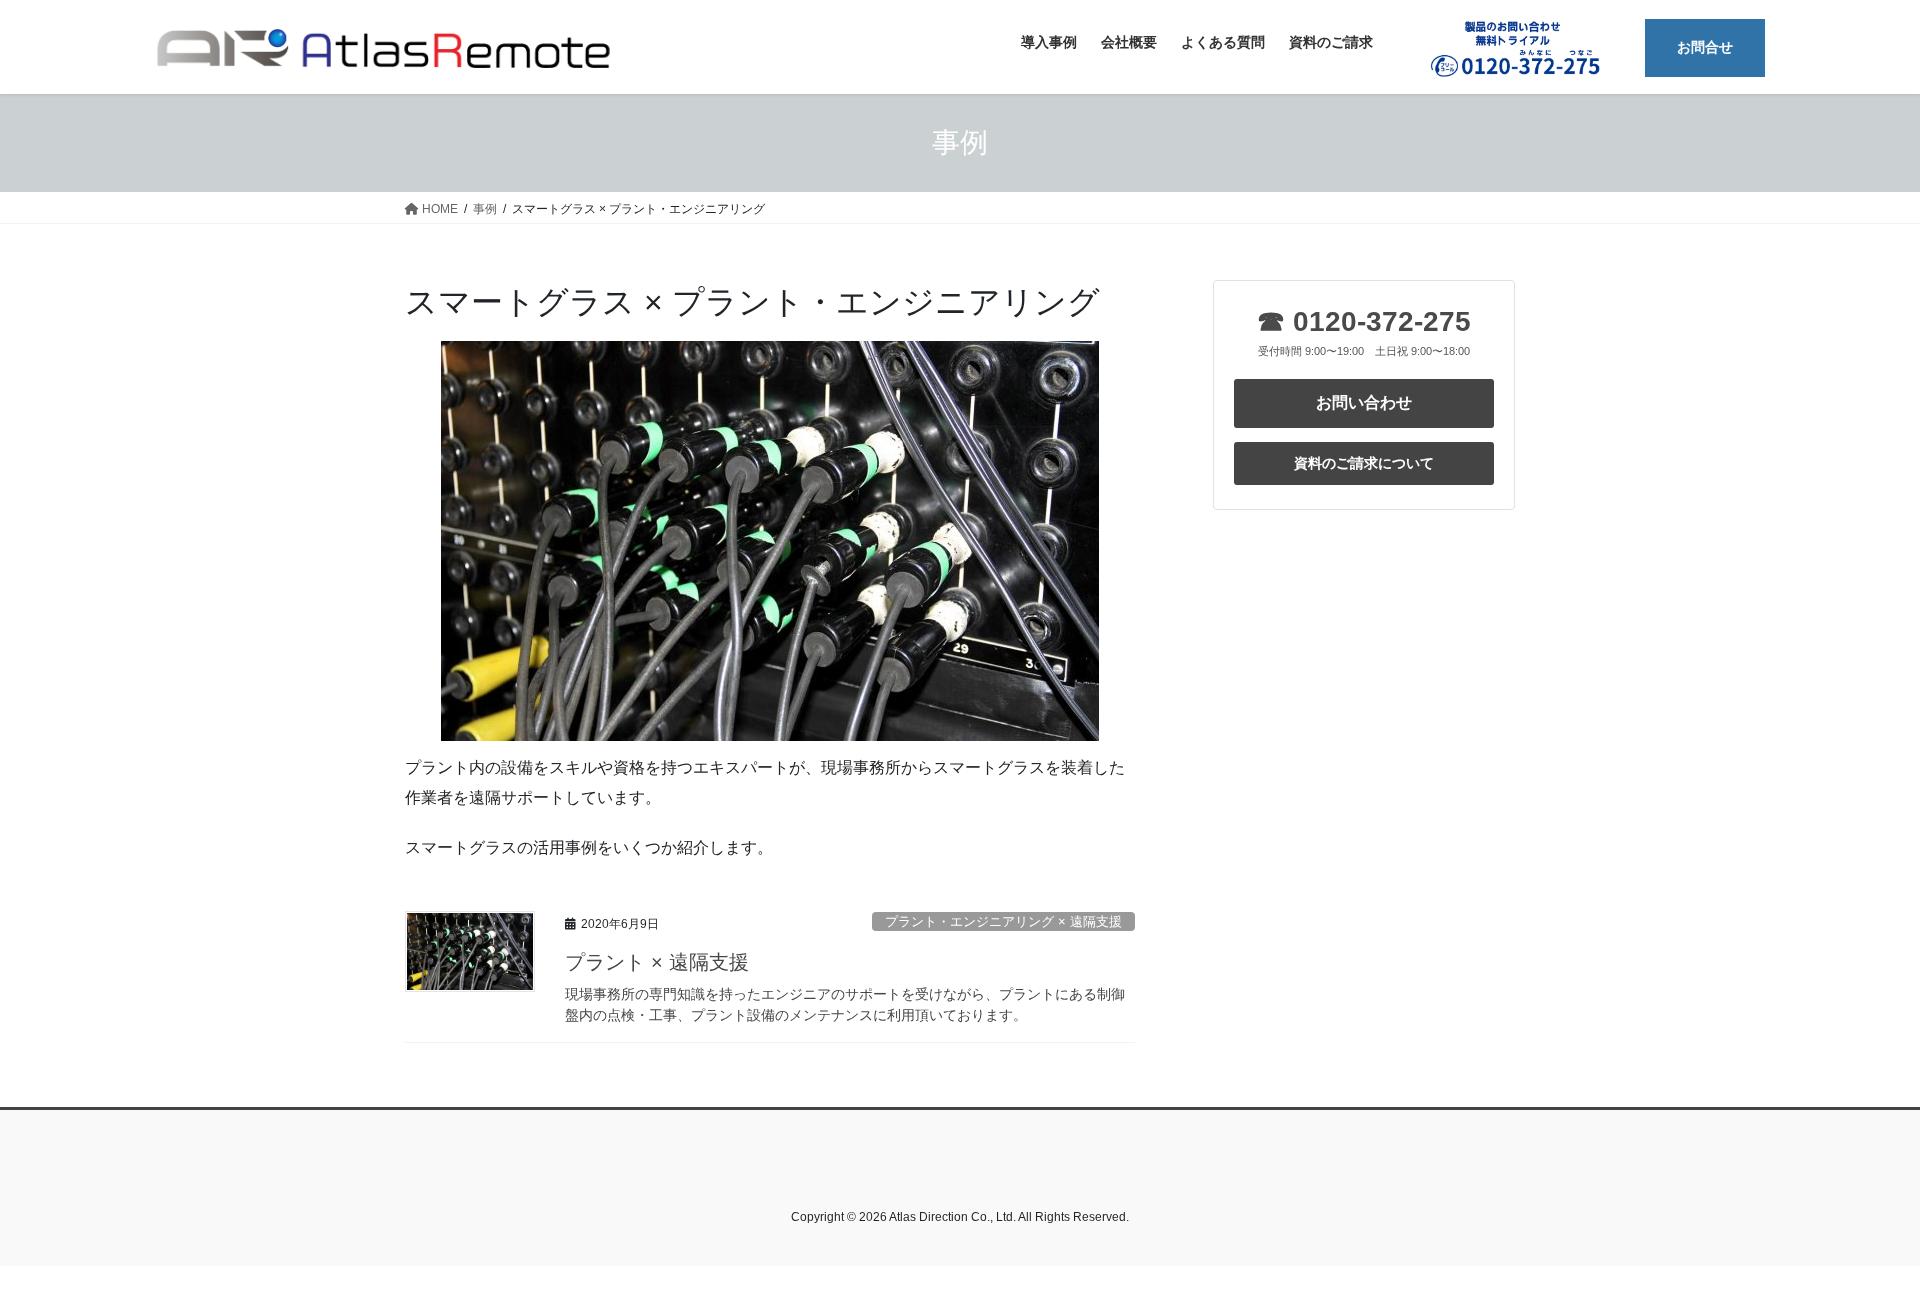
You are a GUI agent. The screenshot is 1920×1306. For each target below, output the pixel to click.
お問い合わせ (1364, 402)
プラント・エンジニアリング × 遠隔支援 (1003, 921)
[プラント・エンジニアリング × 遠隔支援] (770, 541)
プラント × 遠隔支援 (657, 962)
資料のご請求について (1364, 463)
